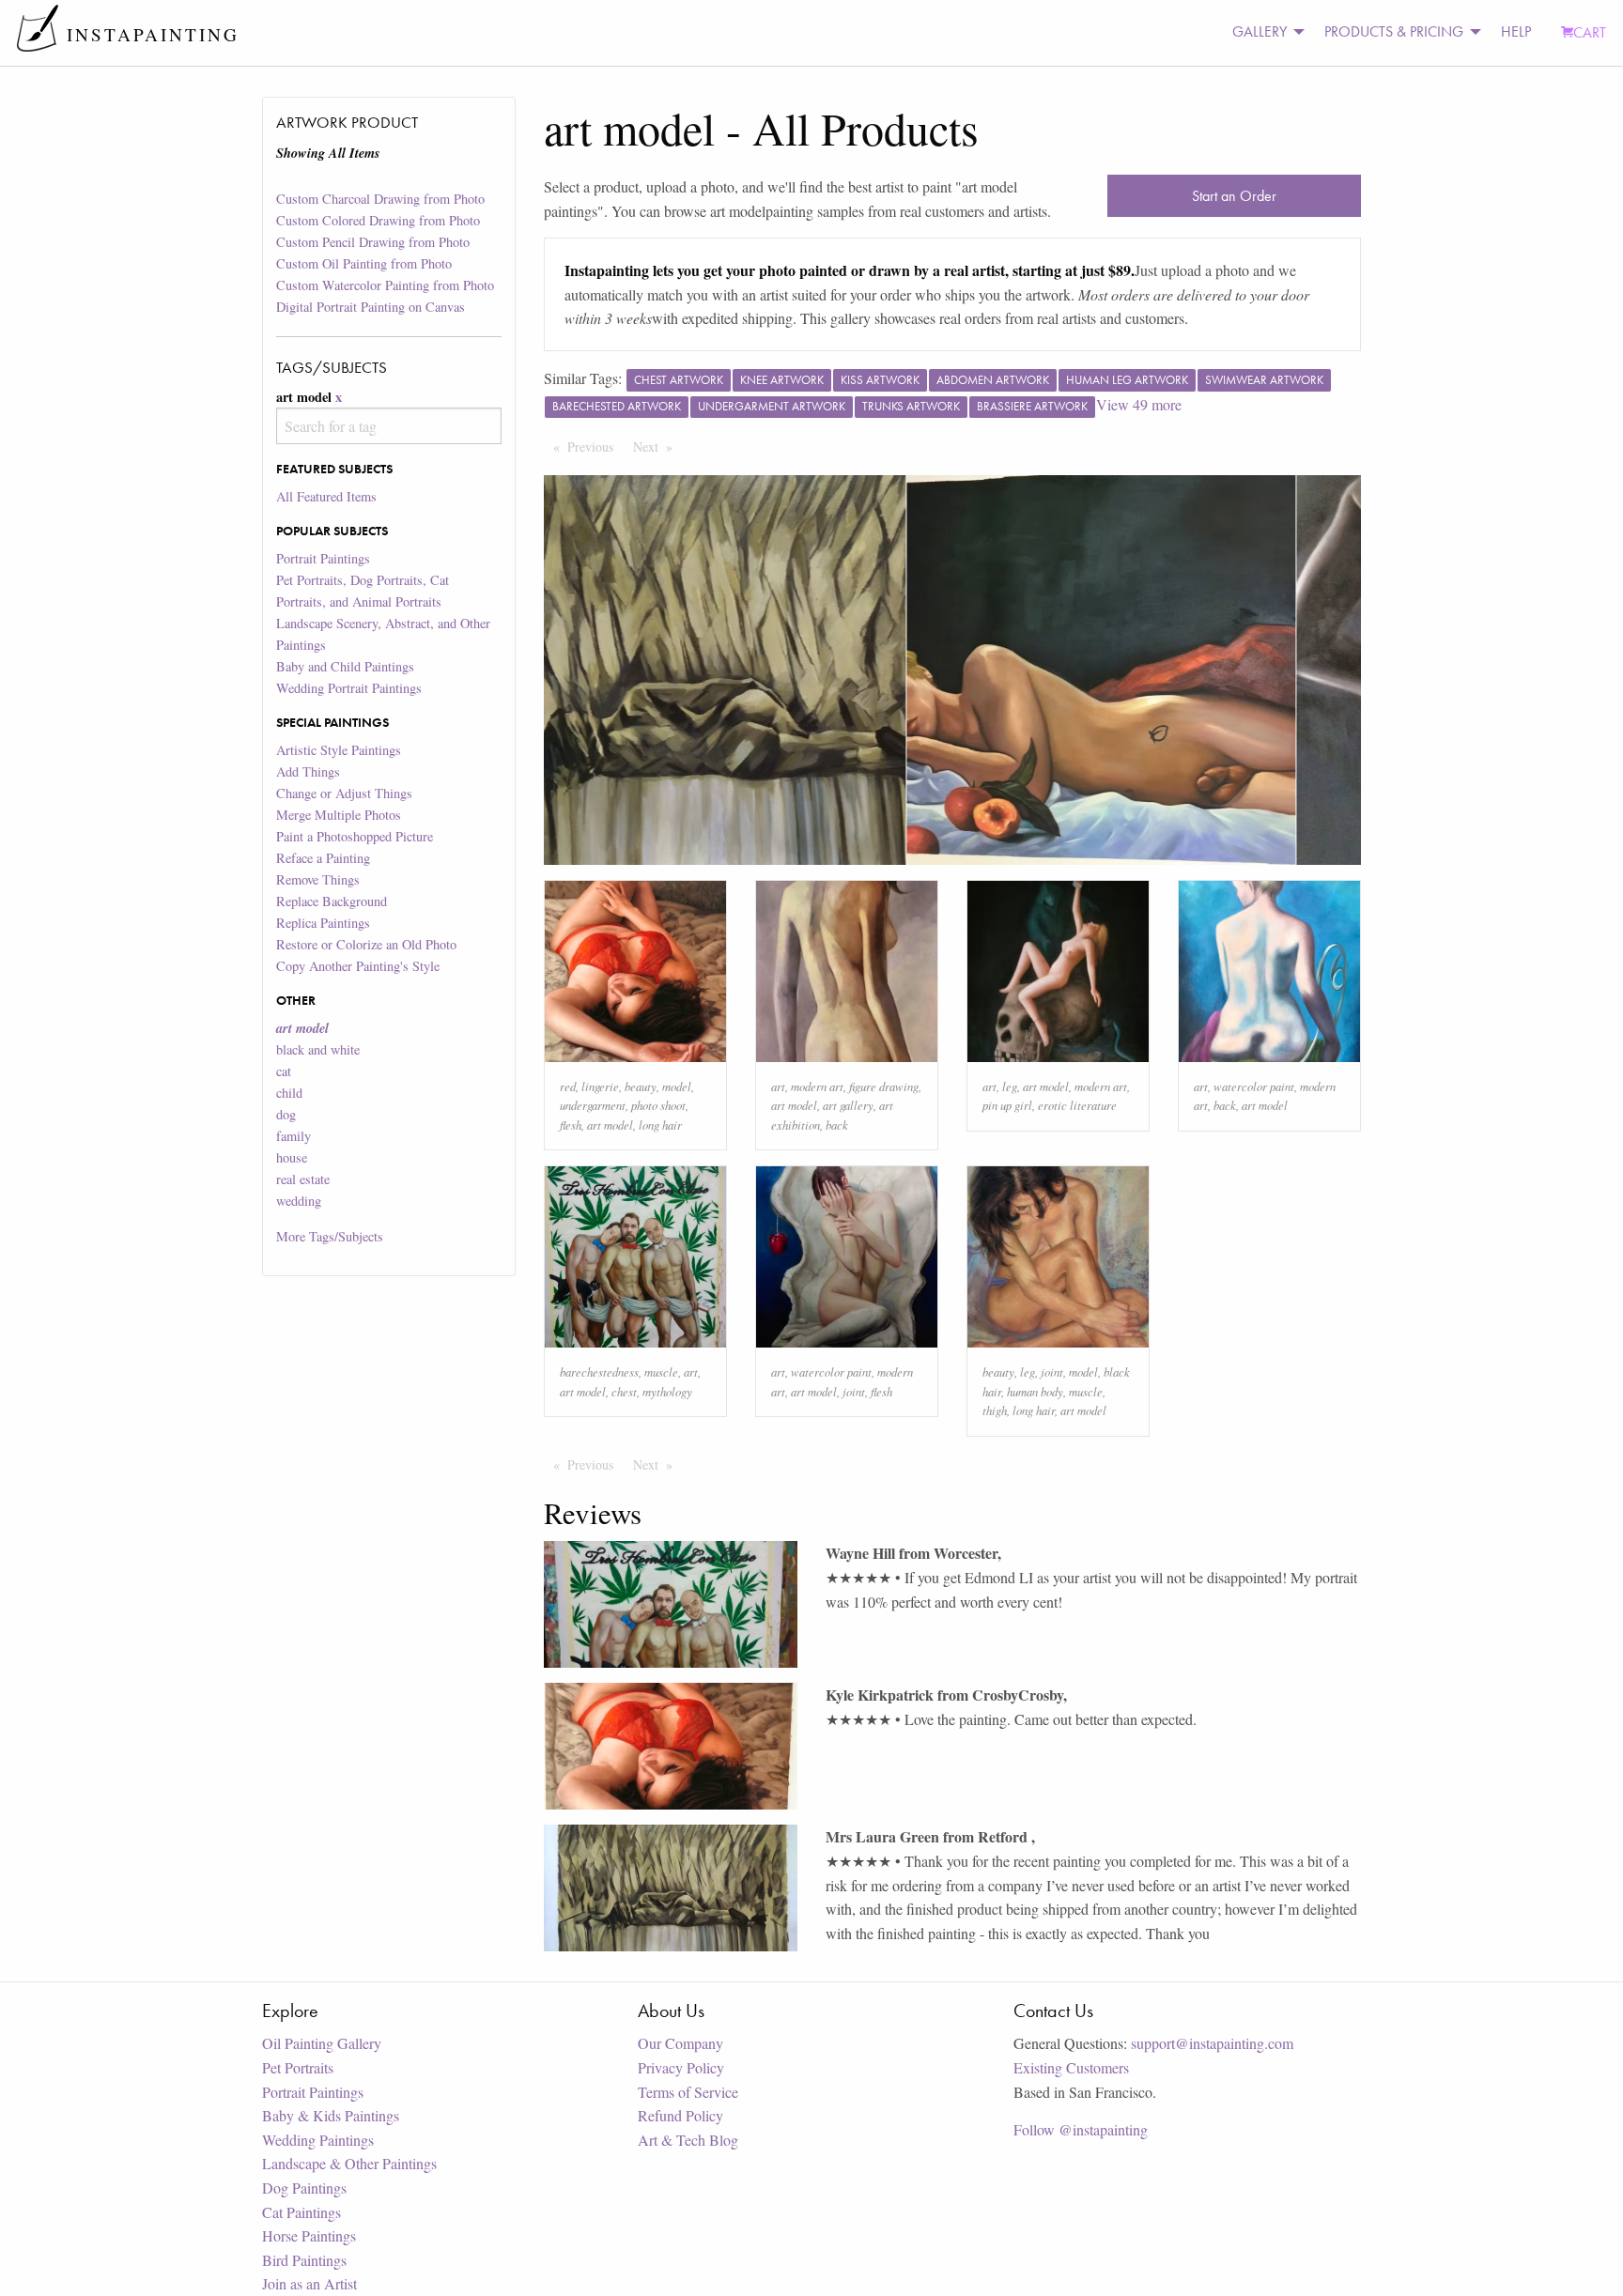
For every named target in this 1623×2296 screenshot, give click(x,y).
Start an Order (1234, 196)
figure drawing (884, 1086)
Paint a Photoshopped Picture (355, 836)
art (778, 1086)
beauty (641, 1086)
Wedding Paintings (318, 2140)
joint (854, 1391)
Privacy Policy (681, 2067)
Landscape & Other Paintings (349, 2163)
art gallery (848, 1105)
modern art (817, 1086)
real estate (303, 1179)
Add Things (308, 771)
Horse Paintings (309, 2235)
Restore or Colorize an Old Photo (366, 944)
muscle (661, 1371)
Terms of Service (688, 2092)
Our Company (680, 2043)
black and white (318, 1049)
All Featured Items (326, 496)
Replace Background (332, 901)
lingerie (600, 1086)
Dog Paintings (304, 2188)
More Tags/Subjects (330, 1236)
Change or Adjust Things (344, 793)
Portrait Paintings (323, 558)
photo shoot (658, 1105)
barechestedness (599, 1371)
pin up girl (1007, 1105)
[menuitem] (1263, 32)
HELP (1516, 31)
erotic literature (1077, 1105)
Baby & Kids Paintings (331, 2115)
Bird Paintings (304, 2260)
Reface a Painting (323, 858)
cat (284, 1071)
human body (1035, 1391)
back (837, 1125)
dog (286, 1114)
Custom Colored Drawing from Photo (378, 220)
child (289, 1093)
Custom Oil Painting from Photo (364, 263)
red (568, 1086)
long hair (660, 1125)
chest (624, 1391)
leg (1010, 1086)
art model (610, 1125)
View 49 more (1139, 404)
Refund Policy (680, 2115)
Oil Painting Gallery (322, 2043)
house (292, 1157)
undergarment (593, 1105)
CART (1590, 32)
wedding (299, 1201)
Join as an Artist (309, 2283)
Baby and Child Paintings (345, 666)
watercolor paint (1254, 1086)
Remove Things (318, 879)
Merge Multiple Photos (339, 815)
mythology (667, 1391)
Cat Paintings (301, 2212)
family (294, 1136)
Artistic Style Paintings (339, 750)
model (677, 1086)
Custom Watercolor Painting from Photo (385, 285)
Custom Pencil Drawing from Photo (373, 242)
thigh (995, 1410)
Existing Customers (1071, 2067)
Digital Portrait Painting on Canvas (371, 307)
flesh (571, 1125)
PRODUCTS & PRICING (1394, 31)
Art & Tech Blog (688, 2140)
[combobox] (388, 426)
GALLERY (1260, 31)
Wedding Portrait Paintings (349, 688)
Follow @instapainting (1081, 2129)
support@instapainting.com (1212, 2043)
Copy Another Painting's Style (358, 966)
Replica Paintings (323, 923)
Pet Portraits (298, 2067)
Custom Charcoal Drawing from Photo (380, 199)
